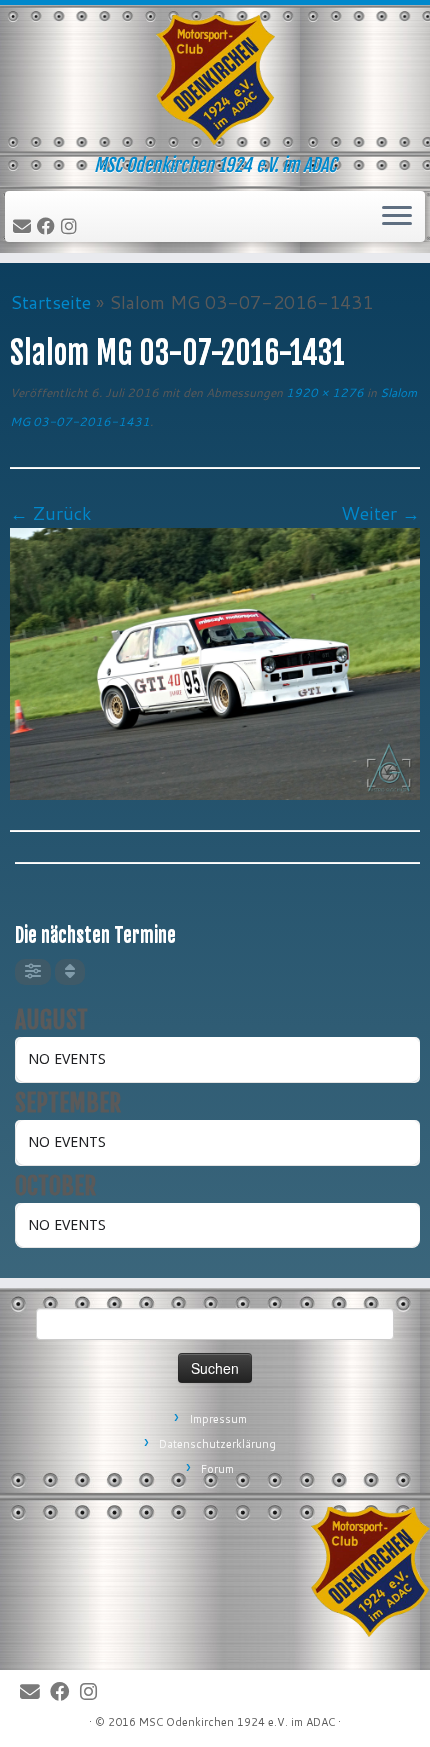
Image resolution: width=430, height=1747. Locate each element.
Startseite (50, 302)
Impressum (218, 1419)
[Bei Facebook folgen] (49, 227)
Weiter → (380, 513)
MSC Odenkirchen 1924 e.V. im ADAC (237, 1722)
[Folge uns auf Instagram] (72, 227)
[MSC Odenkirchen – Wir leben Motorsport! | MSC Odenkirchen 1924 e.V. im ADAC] (215, 80)
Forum (217, 1469)
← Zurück (51, 513)
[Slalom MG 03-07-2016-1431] (215, 661)
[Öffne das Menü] (397, 217)
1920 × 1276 (323, 392)
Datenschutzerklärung (217, 1444)
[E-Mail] (25, 227)
